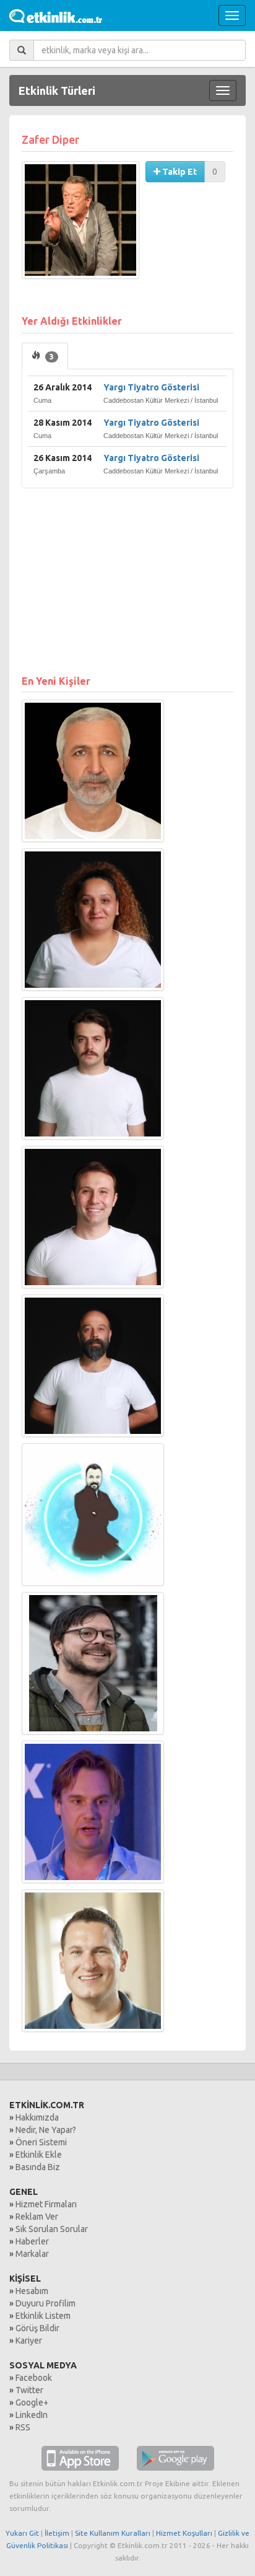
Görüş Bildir (37, 2328)
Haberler (32, 2241)
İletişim (57, 2533)
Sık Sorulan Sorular (52, 2229)
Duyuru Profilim (45, 2303)
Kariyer (29, 2341)
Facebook (34, 2378)
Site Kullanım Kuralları (113, 2533)
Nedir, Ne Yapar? (46, 2130)
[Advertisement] (127, 575)
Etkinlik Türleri (57, 90)
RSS (23, 2427)
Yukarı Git (22, 2533)
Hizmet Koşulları (184, 2533)
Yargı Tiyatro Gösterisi (151, 387)
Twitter (29, 2390)
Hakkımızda (37, 2117)
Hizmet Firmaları (46, 2204)
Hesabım (32, 2291)
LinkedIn (32, 2415)
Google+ (32, 2402)
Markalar (32, 2254)
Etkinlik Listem (43, 2316)
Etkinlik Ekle (39, 2155)
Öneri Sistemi (41, 2142)
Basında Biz (38, 2167)
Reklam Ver (37, 2217)
